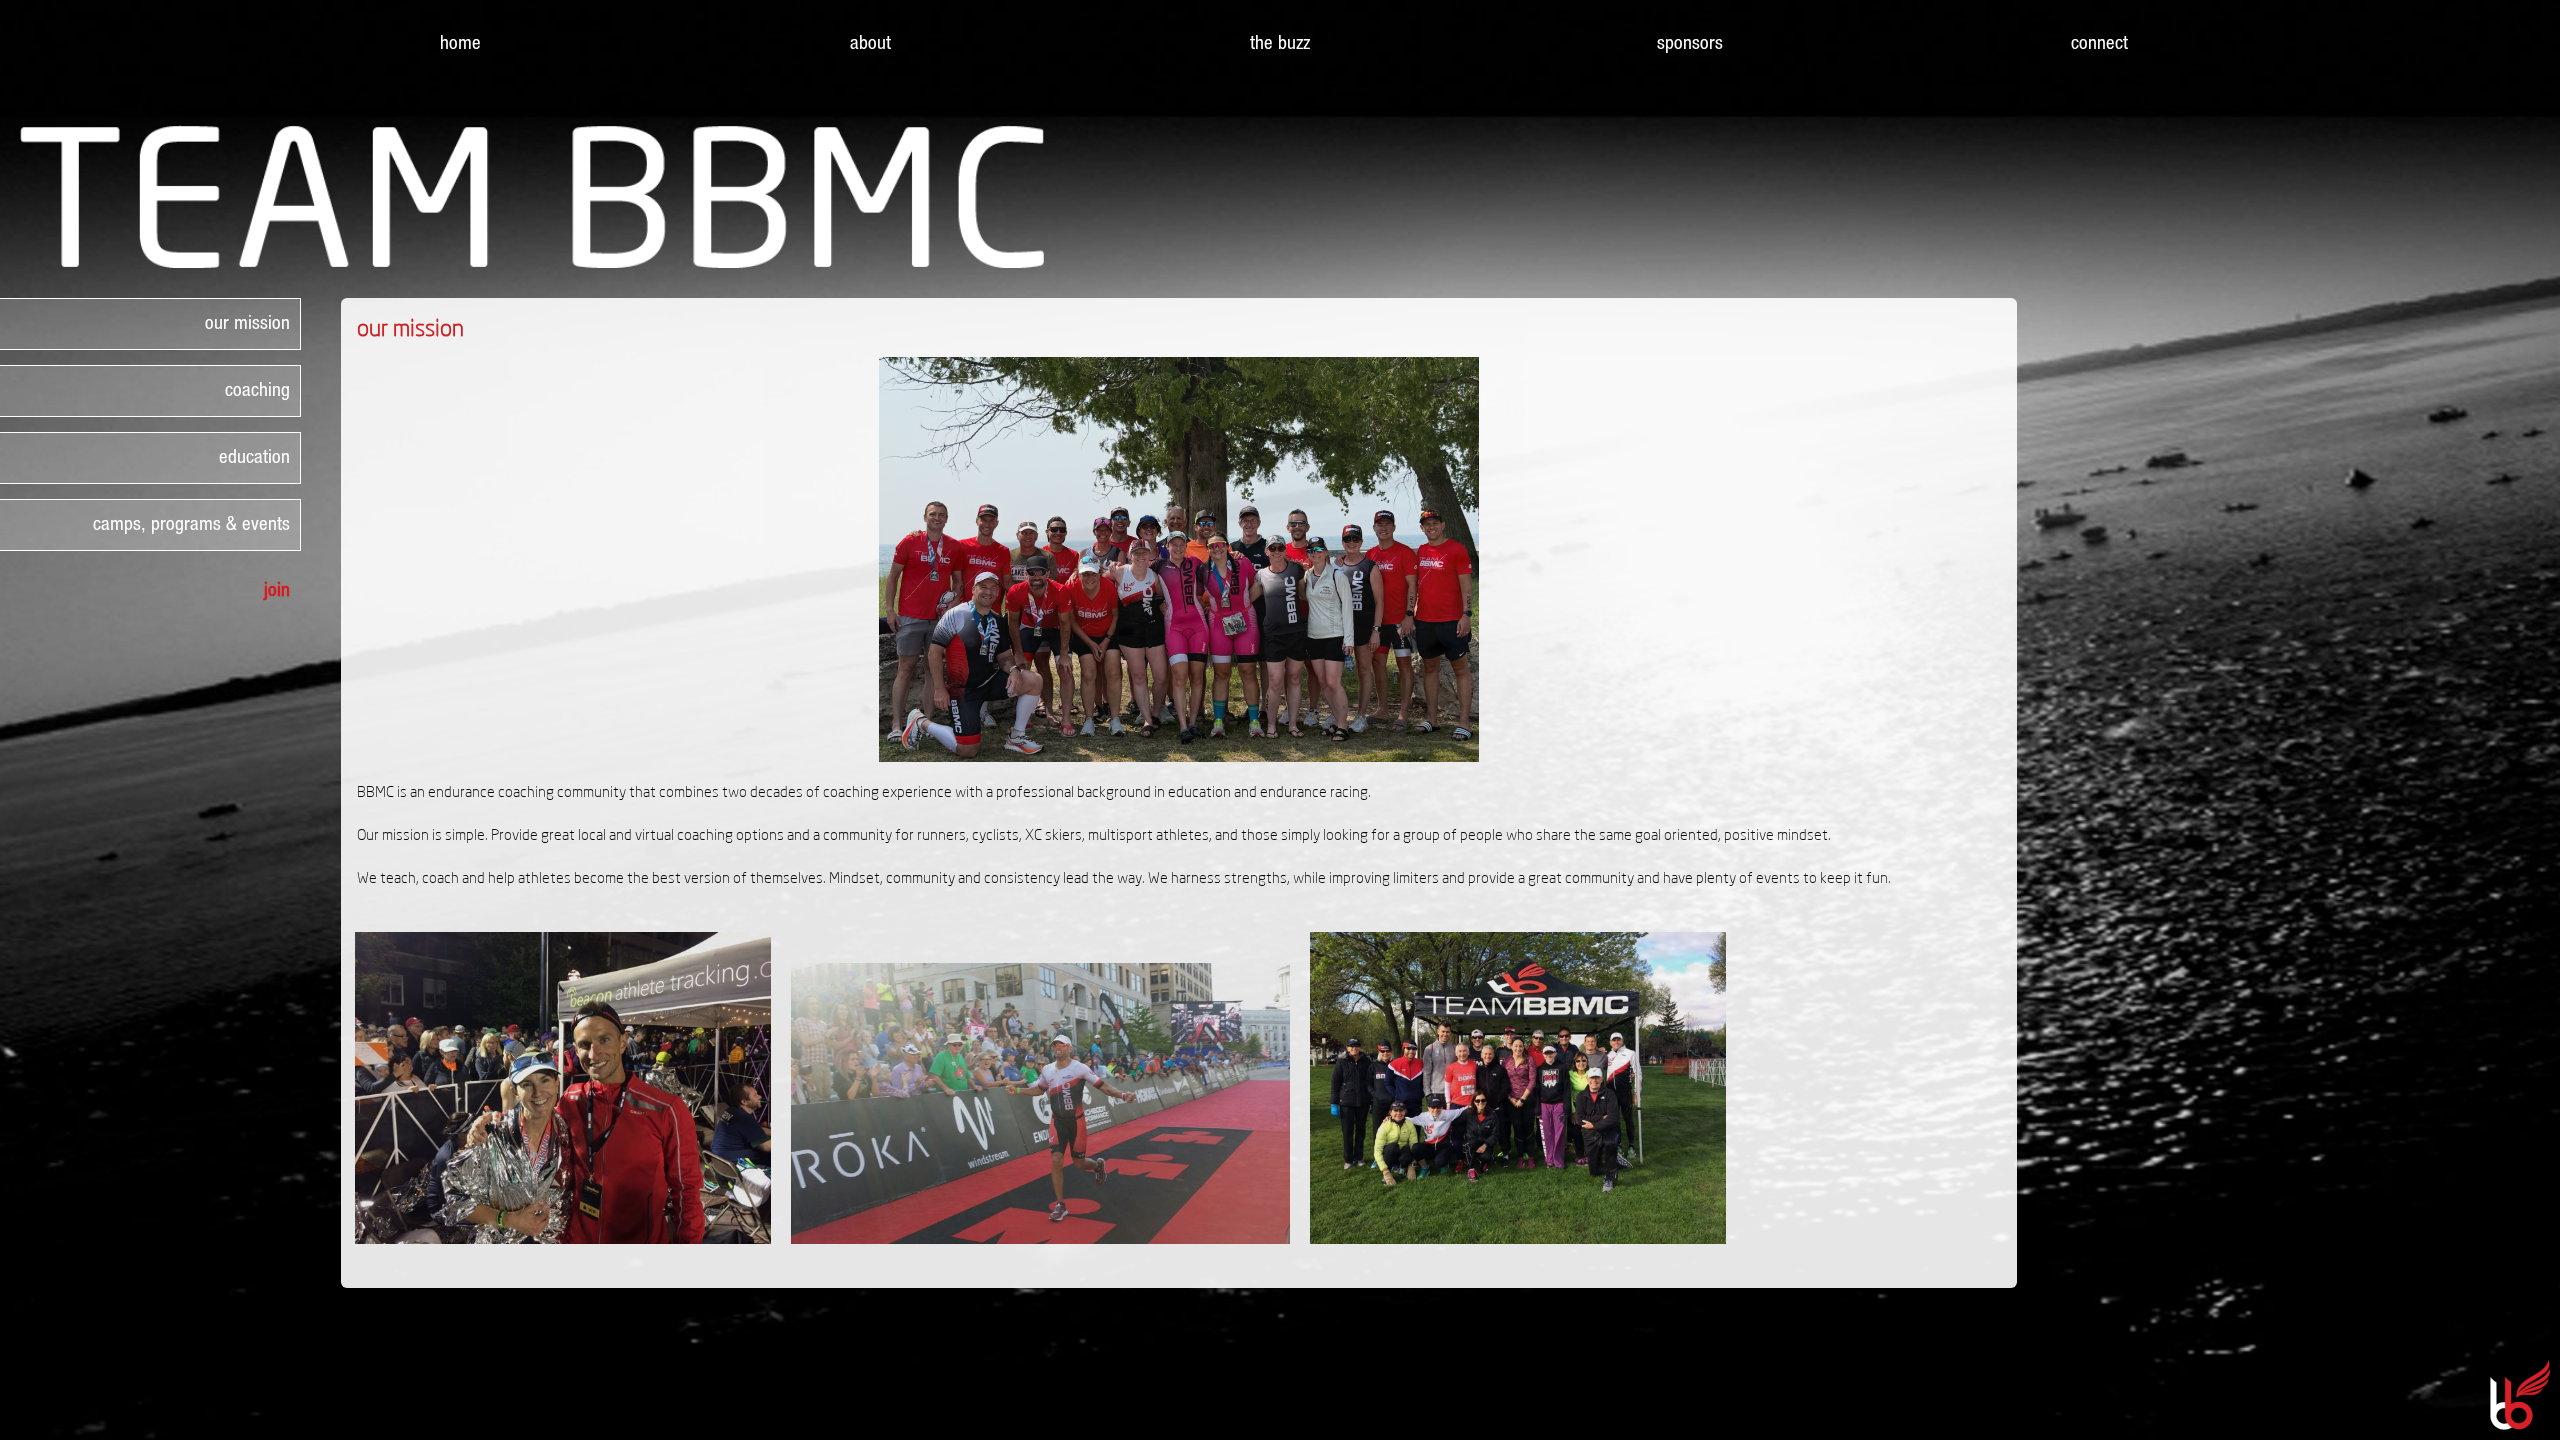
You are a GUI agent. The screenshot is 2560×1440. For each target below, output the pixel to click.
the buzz (1280, 42)
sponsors (1690, 42)
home (460, 42)
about (870, 42)
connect (2099, 42)
